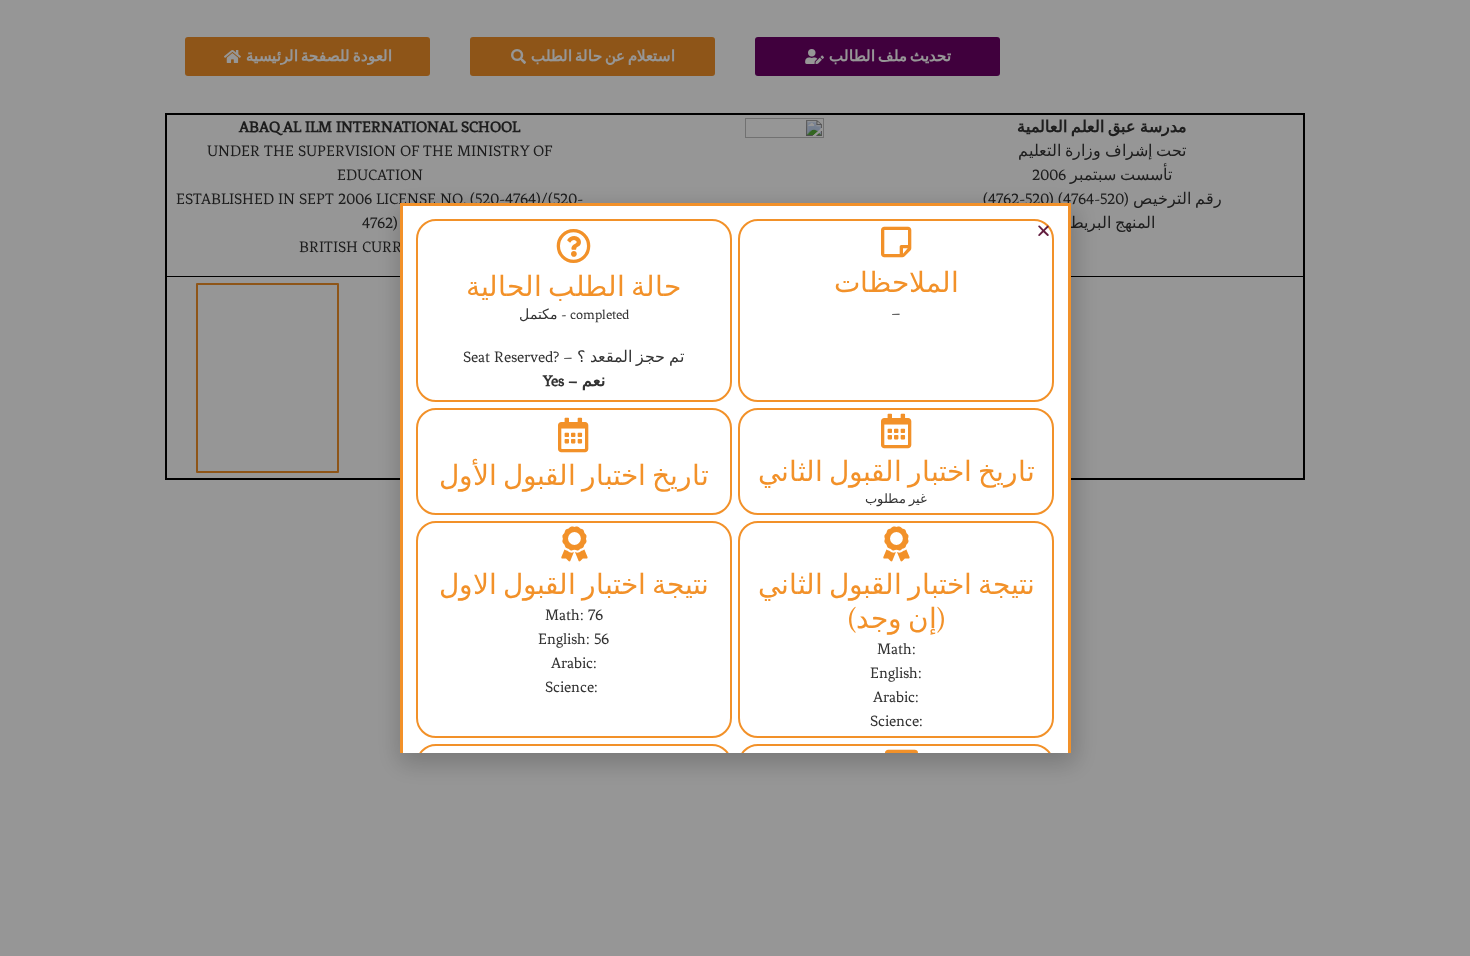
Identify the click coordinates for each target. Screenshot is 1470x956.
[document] (735, 478)
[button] (1043, 230)
